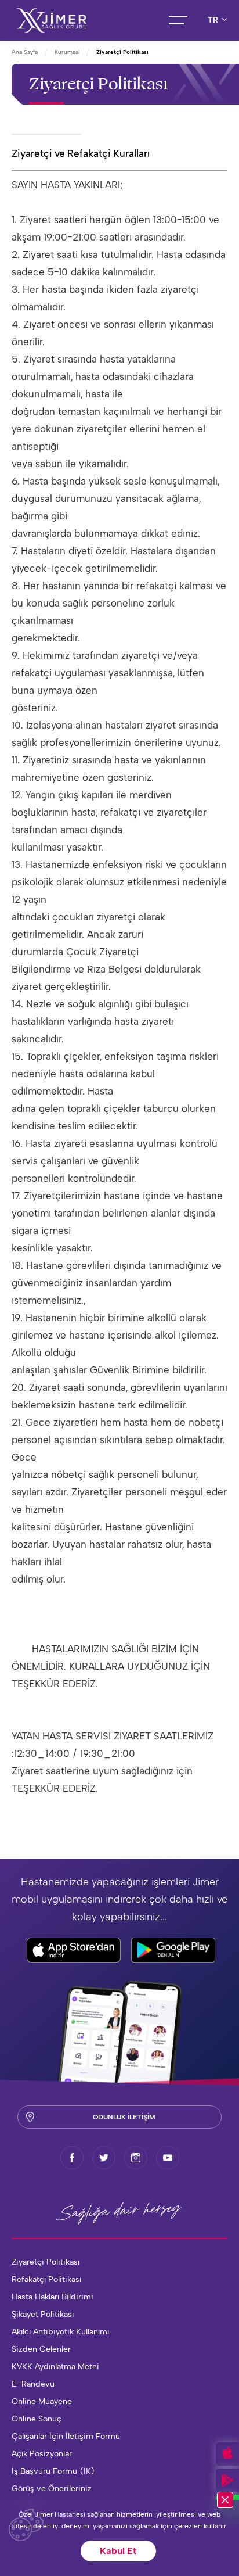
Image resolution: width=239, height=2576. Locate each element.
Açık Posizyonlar (42, 2454)
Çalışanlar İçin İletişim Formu (66, 2436)
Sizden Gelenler (41, 2349)
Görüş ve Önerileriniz (52, 2489)
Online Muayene (42, 2401)
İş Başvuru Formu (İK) (53, 2471)
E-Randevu (33, 2384)
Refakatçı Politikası (46, 2279)
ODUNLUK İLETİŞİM (124, 2117)
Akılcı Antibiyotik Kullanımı (60, 2332)
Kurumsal (67, 52)
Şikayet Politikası (43, 2314)
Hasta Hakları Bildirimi (52, 2297)
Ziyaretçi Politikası (46, 2262)
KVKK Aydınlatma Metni (55, 2367)
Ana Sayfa (25, 52)
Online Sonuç (37, 2419)
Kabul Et (118, 2551)
